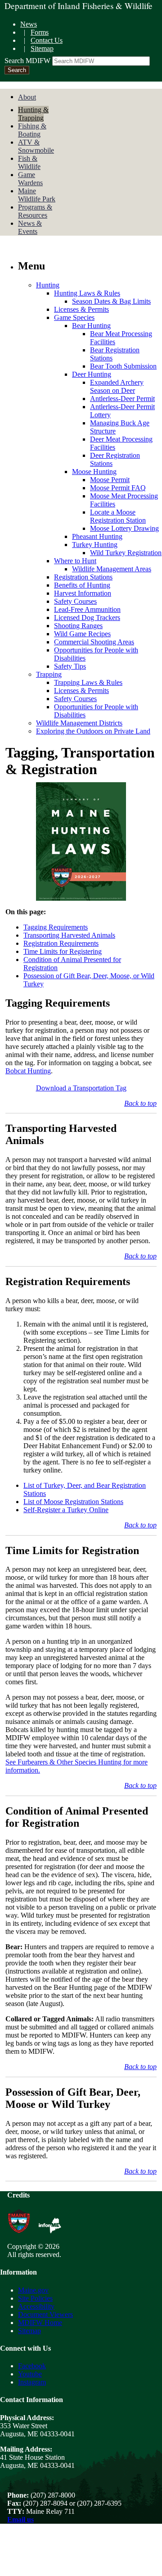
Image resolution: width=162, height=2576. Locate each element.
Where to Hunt (75, 561)
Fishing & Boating (32, 130)
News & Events (30, 227)
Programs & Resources (35, 211)
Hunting (48, 285)
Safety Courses (75, 601)
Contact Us (47, 40)
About (27, 97)
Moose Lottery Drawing (124, 528)
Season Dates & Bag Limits (111, 301)
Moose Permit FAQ (118, 488)
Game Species (74, 317)
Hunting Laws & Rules (87, 293)
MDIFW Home (40, 2323)
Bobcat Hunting (28, 1071)
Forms (40, 32)
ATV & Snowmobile (36, 146)
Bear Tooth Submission (123, 366)
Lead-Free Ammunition (87, 609)
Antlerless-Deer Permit (122, 399)
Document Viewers (45, 2314)
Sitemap (42, 48)
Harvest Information (83, 593)
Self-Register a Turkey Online (66, 1510)
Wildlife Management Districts (79, 723)
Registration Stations (83, 577)
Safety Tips (70, 666)
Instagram (32, 2382)
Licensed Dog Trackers (87, 618)
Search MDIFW (27, 61)
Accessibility (36, 2306)
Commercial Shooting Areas (94, 642)
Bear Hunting (91, 326)
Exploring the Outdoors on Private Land (93, 731)
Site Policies (35, 2298)
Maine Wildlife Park (37, 195)
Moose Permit (110, 480)
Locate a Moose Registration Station (118, 516)
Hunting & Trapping (33, 114)
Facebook (32, 2366)
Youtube (30, 2374)
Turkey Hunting (95, 545)
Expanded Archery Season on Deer (117, 386)
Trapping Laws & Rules (88, 682)
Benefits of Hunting (82, 585)
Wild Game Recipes (82, 634)
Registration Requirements (61, 943)
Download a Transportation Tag (81, 1088)
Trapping (49, 674)
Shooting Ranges (78, 626)
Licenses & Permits (81, 309)
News (29, 24)
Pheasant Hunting (97, 536)
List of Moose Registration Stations (73, 1502)
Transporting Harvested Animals (69, 935)
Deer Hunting (92, 374)
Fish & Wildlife (29, 162)
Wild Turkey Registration (126, 553)
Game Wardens (30, 179)
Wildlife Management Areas (112, 569)
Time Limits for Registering (63, 951)
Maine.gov (33, 2290)
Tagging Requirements (56, 927)
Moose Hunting (94, 472)
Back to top (140, 1103)
